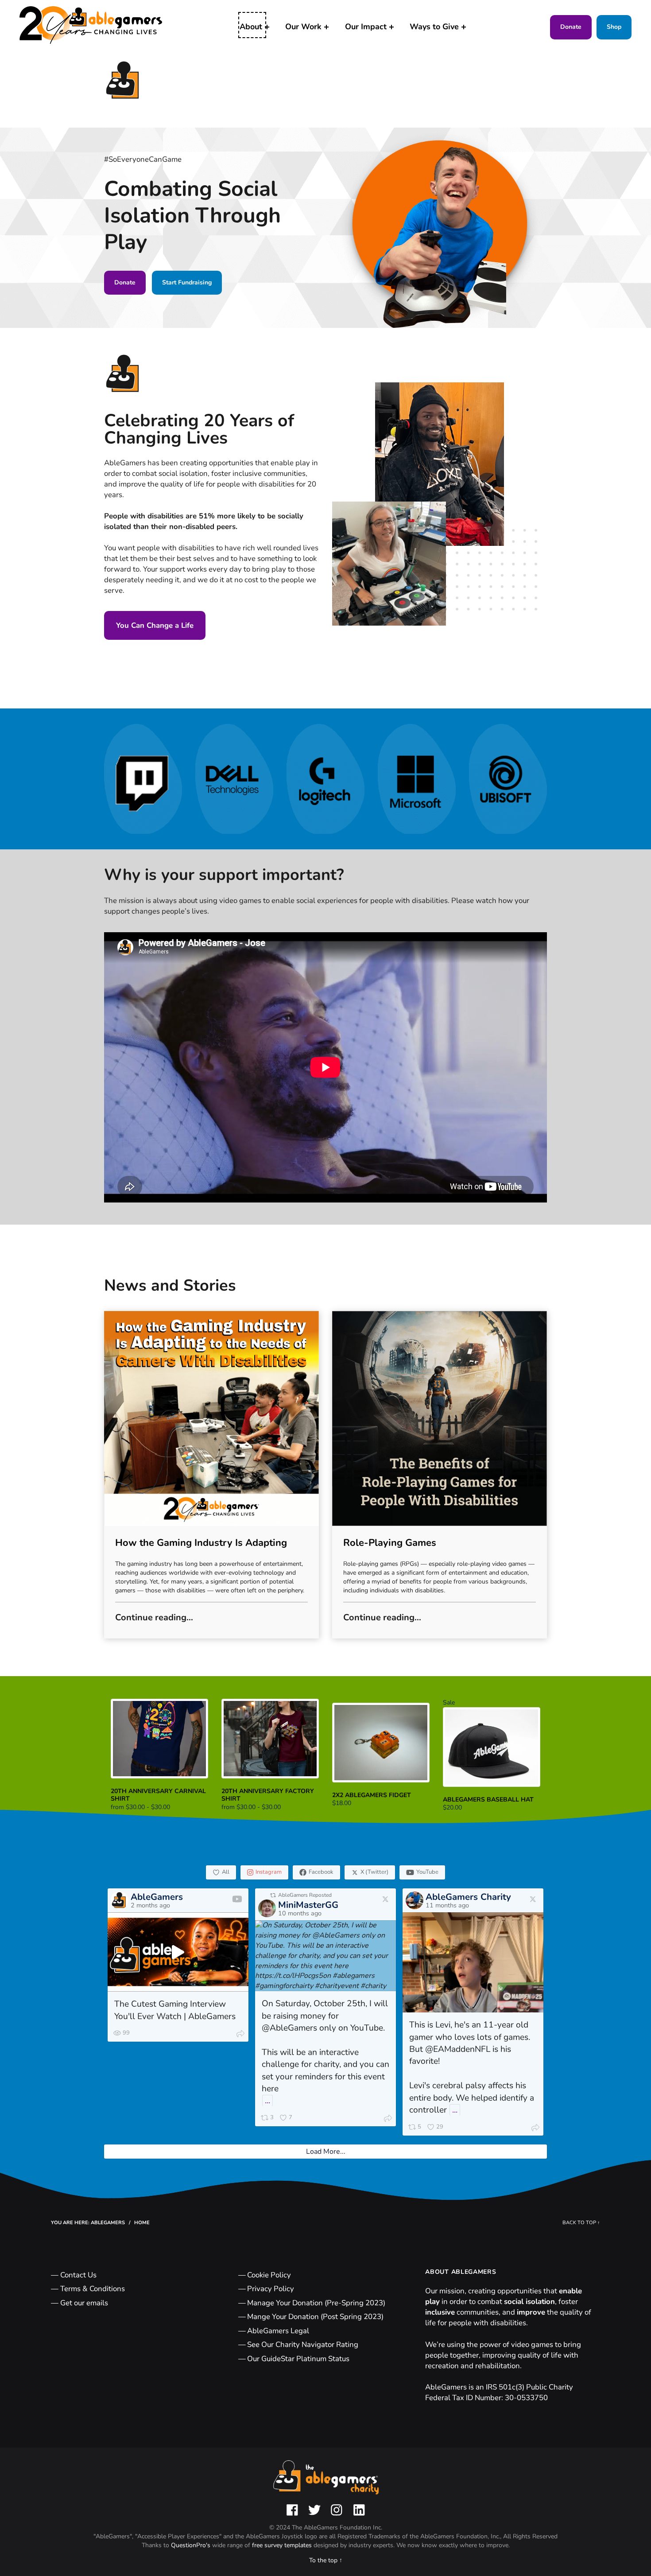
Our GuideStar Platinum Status (298, 2359)
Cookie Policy (269, 2275)
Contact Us (78, 2275)
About (251, 27)
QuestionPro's (192, 2545)
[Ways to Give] (464, 27)
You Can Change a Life (155, 625)
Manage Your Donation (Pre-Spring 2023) (316, 2303)
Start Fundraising (187, 282)
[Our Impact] (391, 27)
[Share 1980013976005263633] (388, 2120)
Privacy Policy (271, 2289)
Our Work (303, 27)
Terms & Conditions (93, 2289)
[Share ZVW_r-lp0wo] (240, 2035)
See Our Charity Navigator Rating (303, 2344)
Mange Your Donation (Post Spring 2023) (315, 2317)
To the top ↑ (326, 2560)
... (267, 2101)
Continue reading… (154, 1617)
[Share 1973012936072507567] (535, 2129)
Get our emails (84, 2303)
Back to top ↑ (581, 2223)
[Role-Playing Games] (440, 1418)
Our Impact (366, 27)
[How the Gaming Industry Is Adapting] (211, 1418)
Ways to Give (434, 27)
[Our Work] (326, 27)
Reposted (305, 1895)
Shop (614, 27)
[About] (267, 27)
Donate (571, 27)
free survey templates (283, 2545)
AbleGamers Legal (278, 2331)
